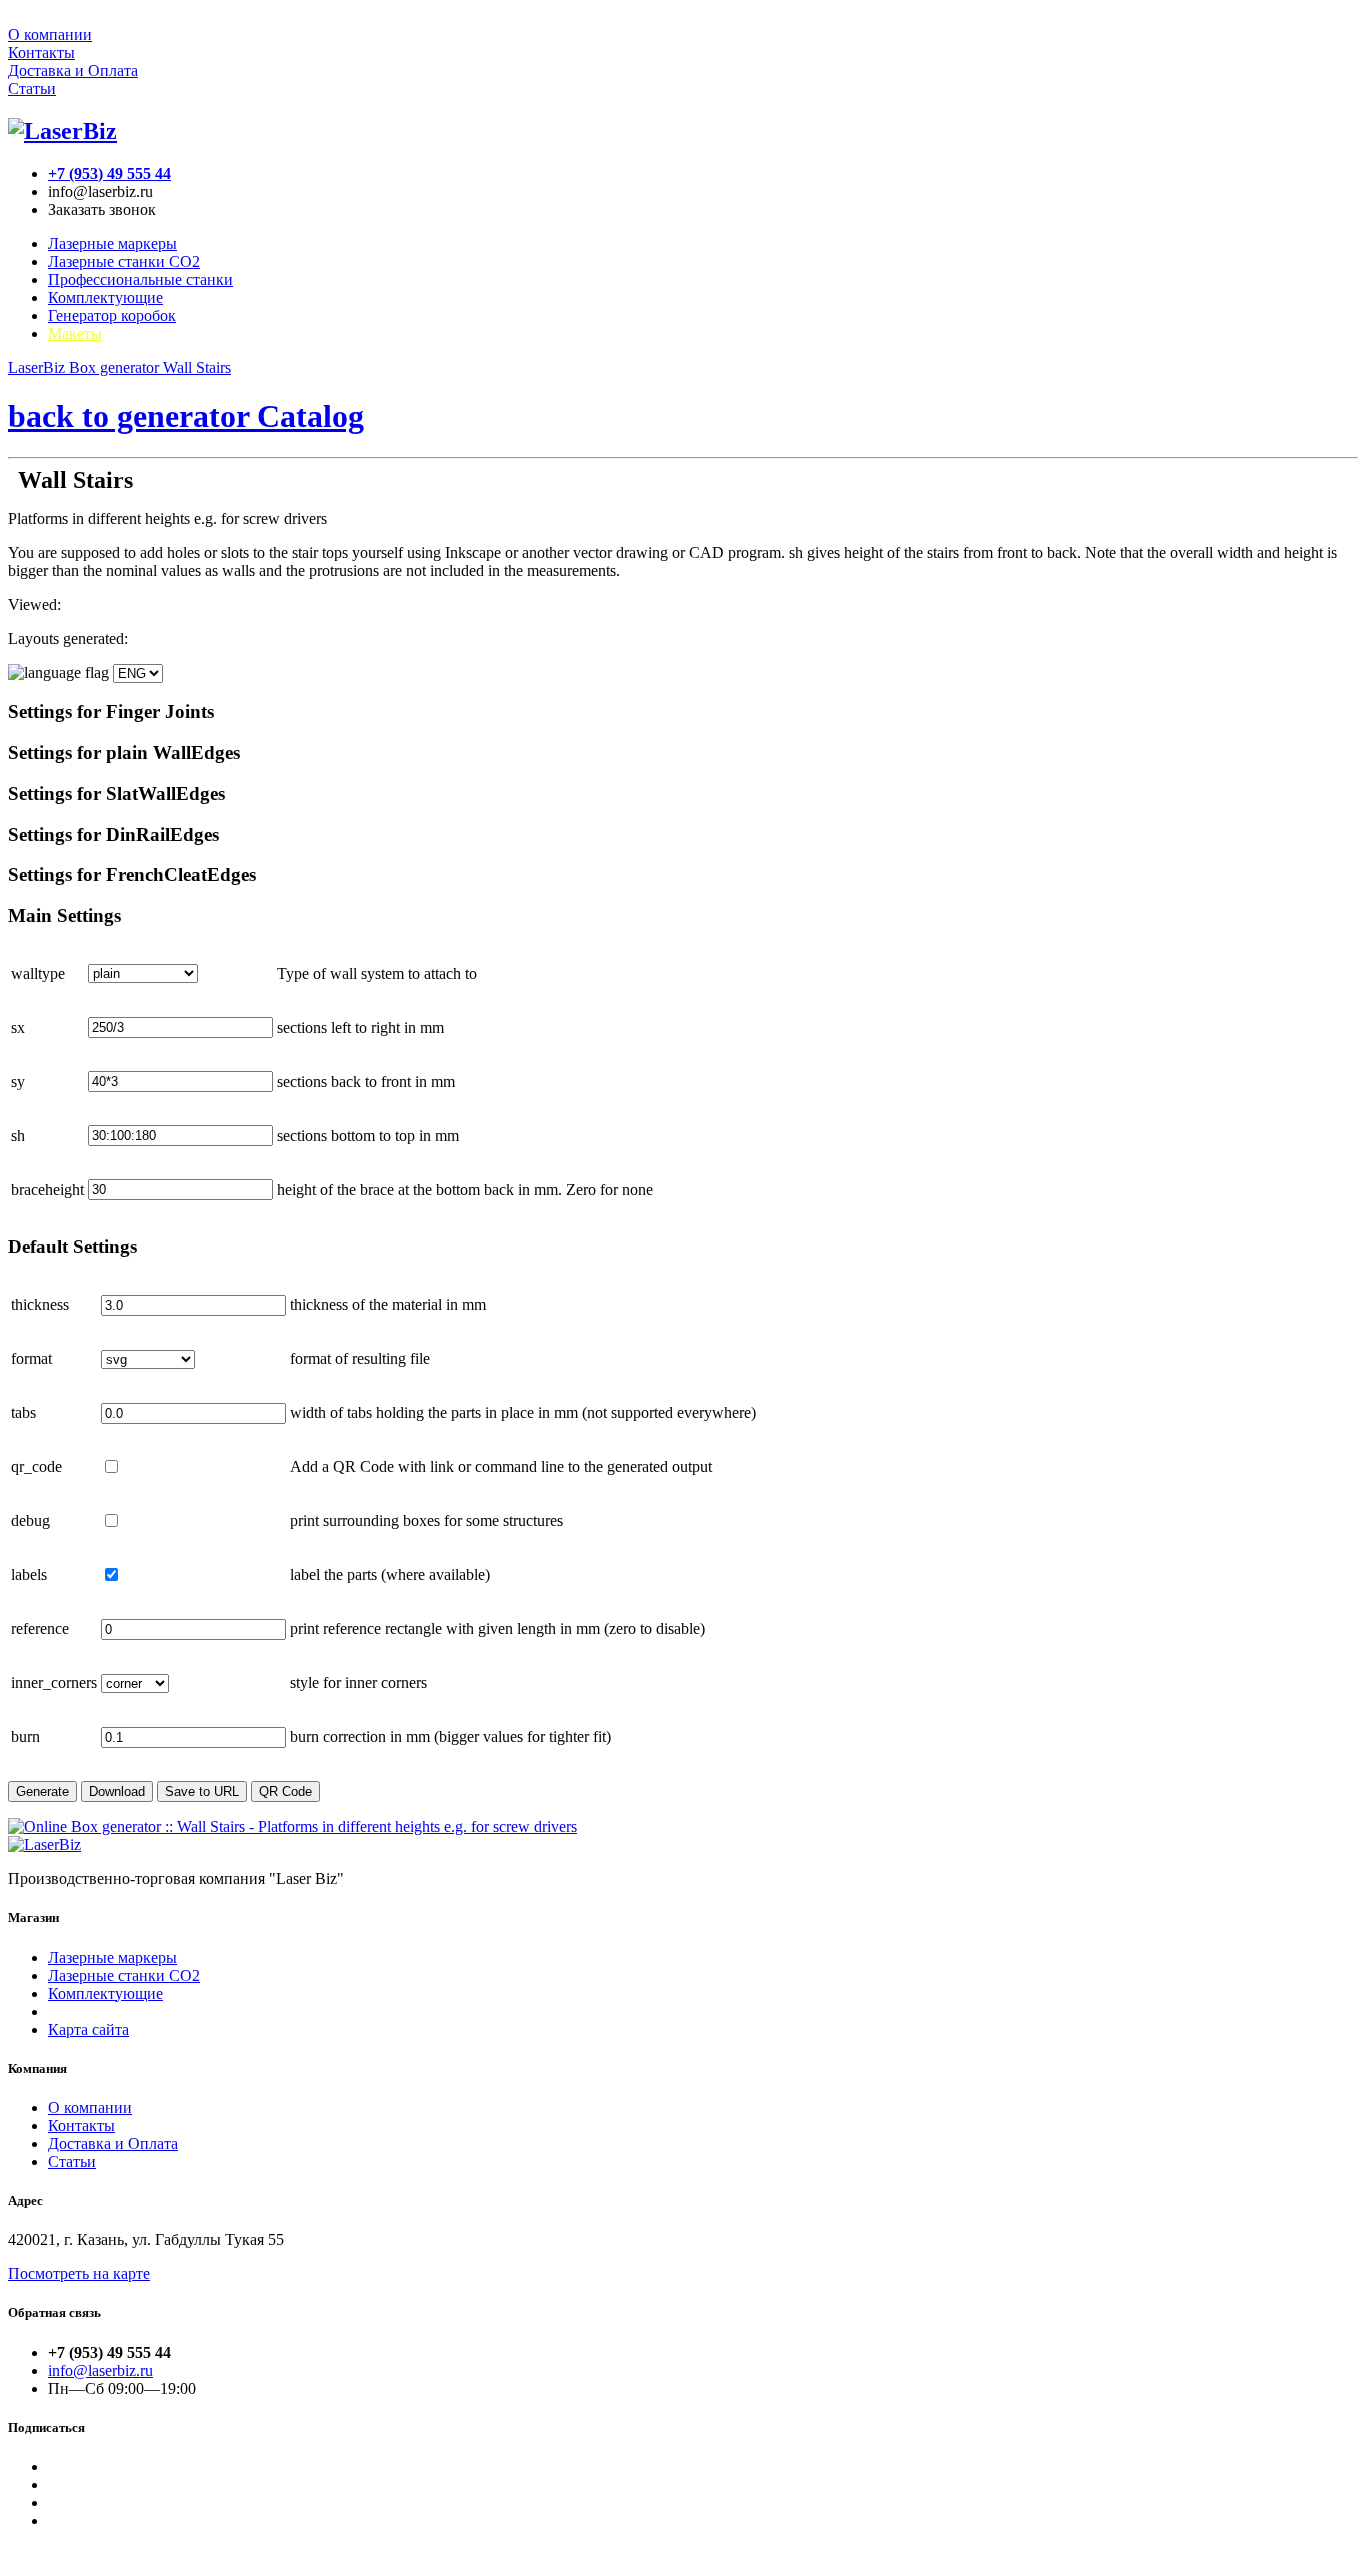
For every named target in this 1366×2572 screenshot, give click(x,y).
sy (18, 1081)
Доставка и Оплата (73, 70)
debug (30, 1520)
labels (29, 1574)
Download (117, 1791)
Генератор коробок (112, 315)
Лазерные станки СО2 (124, 1975)
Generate (42, 1791)
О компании (50, 34)
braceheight (47, 1189)
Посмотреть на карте (79, 2273)
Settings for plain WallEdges (124, 752)
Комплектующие (105, 297)
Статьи (32, 88)
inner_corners (54, 1682)
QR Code (285, 1791)
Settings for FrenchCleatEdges (132, 874)
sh (18, 1135)
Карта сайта (88, 2029)
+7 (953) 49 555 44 (109, 173)
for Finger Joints (111, 711)
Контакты (41, 52)
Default (72, 1246)
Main (64, 915)
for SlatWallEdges (116, 793)
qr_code (36, 1466)
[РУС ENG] (85, 672)
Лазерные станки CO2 (124, 261)
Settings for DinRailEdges (113, 834)
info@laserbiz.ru (100, 2370)
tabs (23, 1412)
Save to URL (202, 1791)
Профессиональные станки (140, 279)
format (31, 1358)
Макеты (75, 333)
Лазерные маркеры (112, 243)
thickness (40, 1304)
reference (40, 1628)
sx (18, 1027)
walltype (38, 973)
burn (25, 1736)
